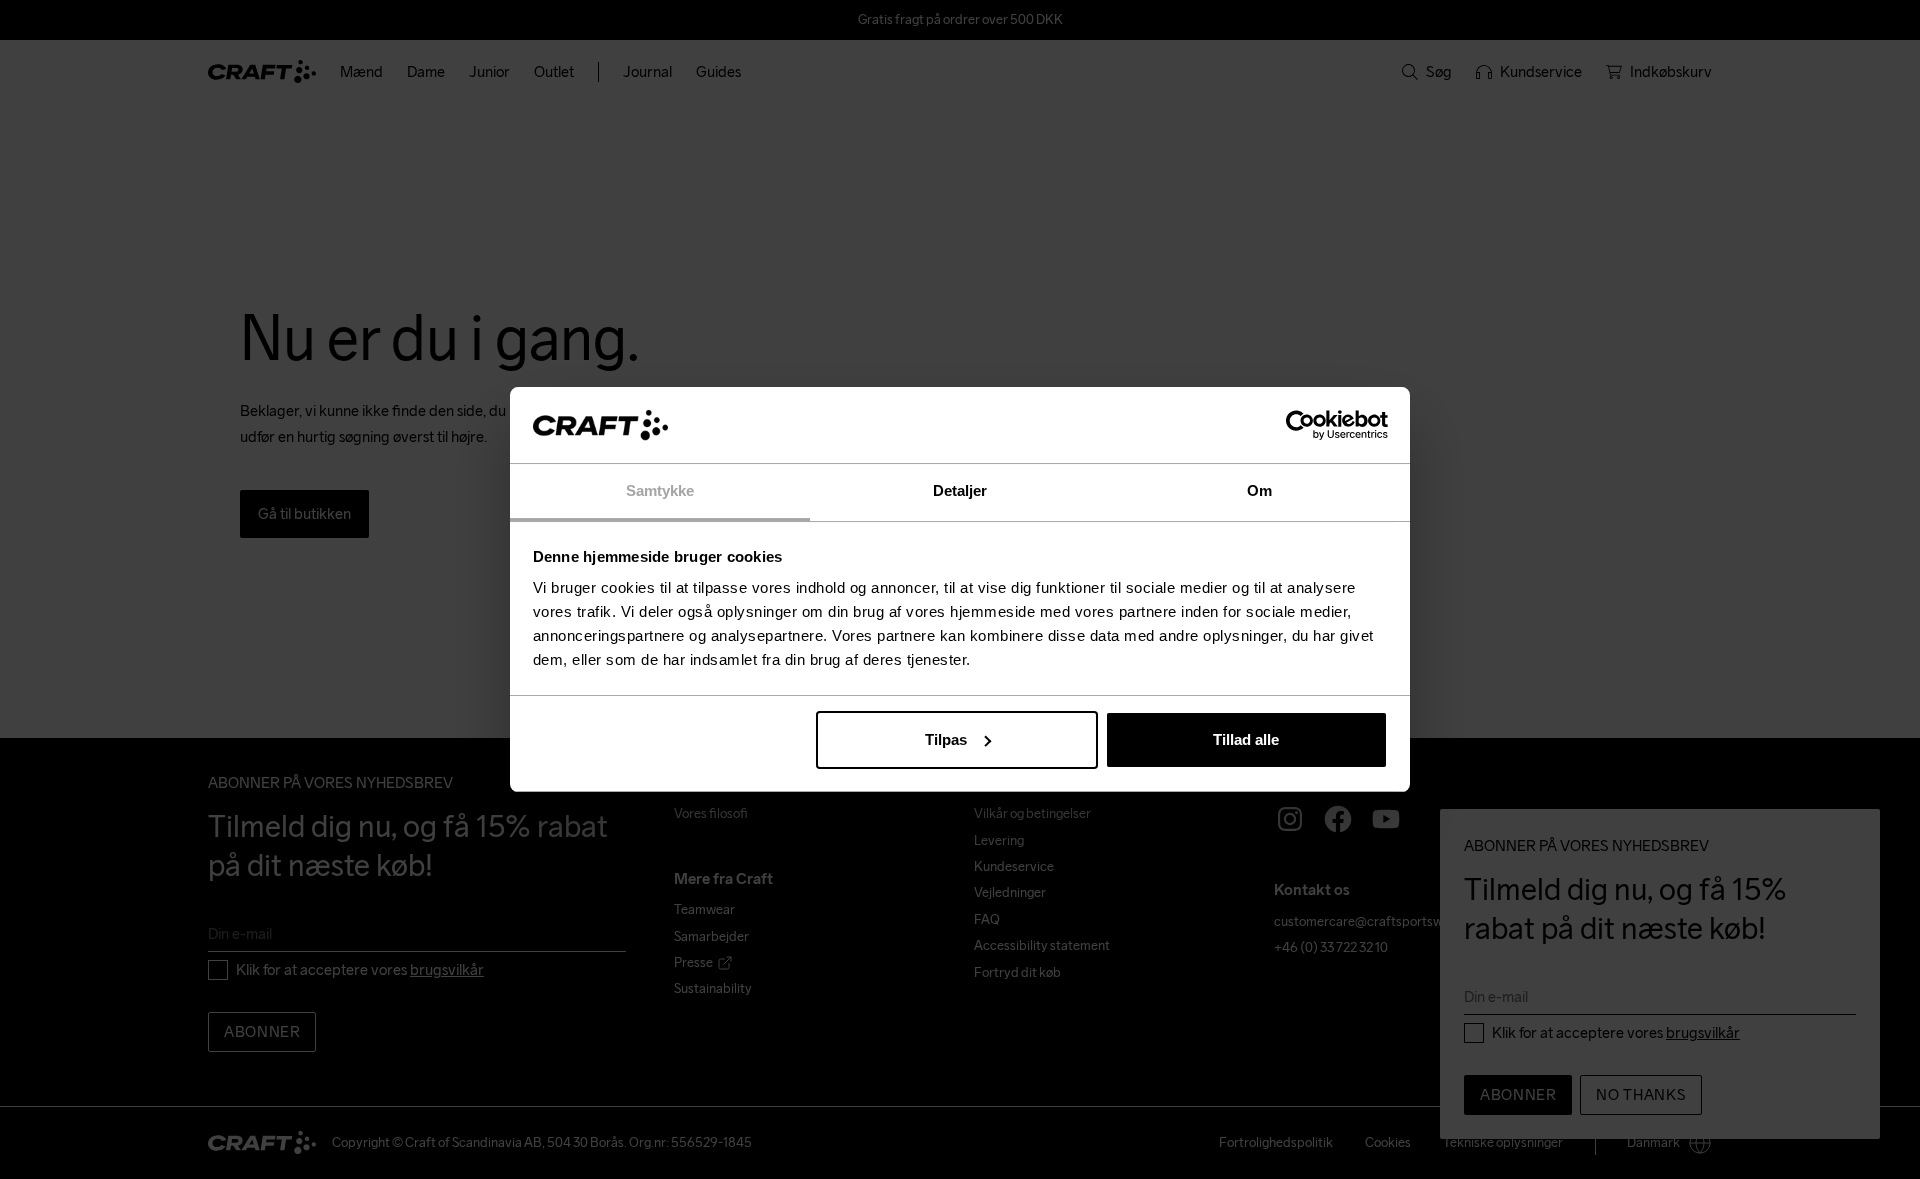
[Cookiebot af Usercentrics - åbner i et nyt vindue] (1300, 425)
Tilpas (946, 739)
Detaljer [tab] (960, 490)
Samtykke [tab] (660, 490)
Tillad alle (1246, 739)
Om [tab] (1259, 490)
